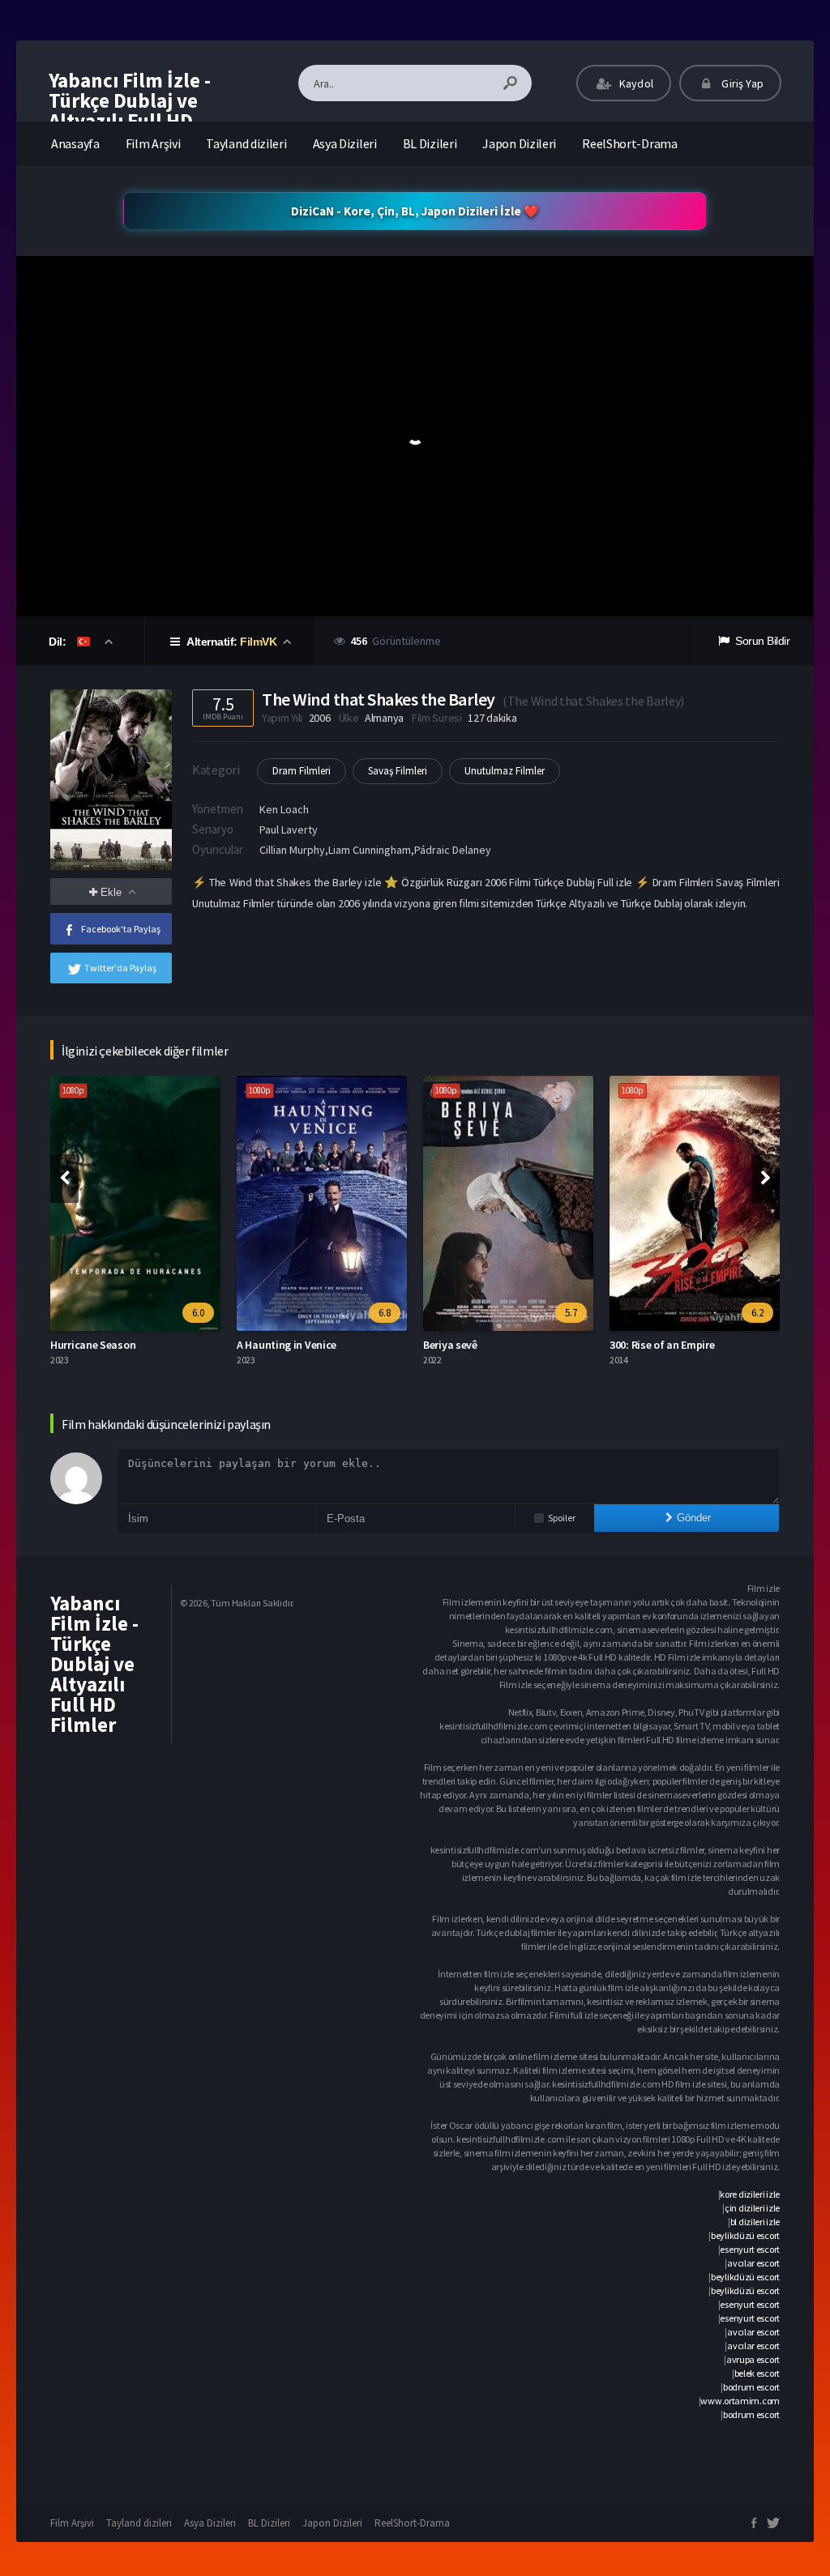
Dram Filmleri (302, 771)
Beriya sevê (450, 1345)
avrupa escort (753, 2359)
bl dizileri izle (755, 2222)
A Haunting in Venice (287, 1345)
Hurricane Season (93, 1345)
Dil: (59, 642)
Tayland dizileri (246, 143)
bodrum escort (751, 2387)
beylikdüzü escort (745, 2235)
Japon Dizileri (519, 143)
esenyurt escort (750, 2249)
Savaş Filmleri (398, 771)
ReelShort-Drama (630, 143)
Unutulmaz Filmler (505, 771)
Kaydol (635, 83)
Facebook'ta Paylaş (121, 929)
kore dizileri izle (750, 2194)
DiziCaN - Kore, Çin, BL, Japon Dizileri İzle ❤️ (415, 211)
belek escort (757, 2373)
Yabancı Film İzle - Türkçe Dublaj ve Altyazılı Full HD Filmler (130, 111)
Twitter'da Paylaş (120, 968)
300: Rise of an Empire (662, 1345)
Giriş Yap (741, 83)
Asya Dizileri (345, 143)
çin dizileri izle (752, 2208)
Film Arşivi (153, 143)
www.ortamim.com (740, 2401)
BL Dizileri (430, 143)
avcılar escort (753, 2263)
